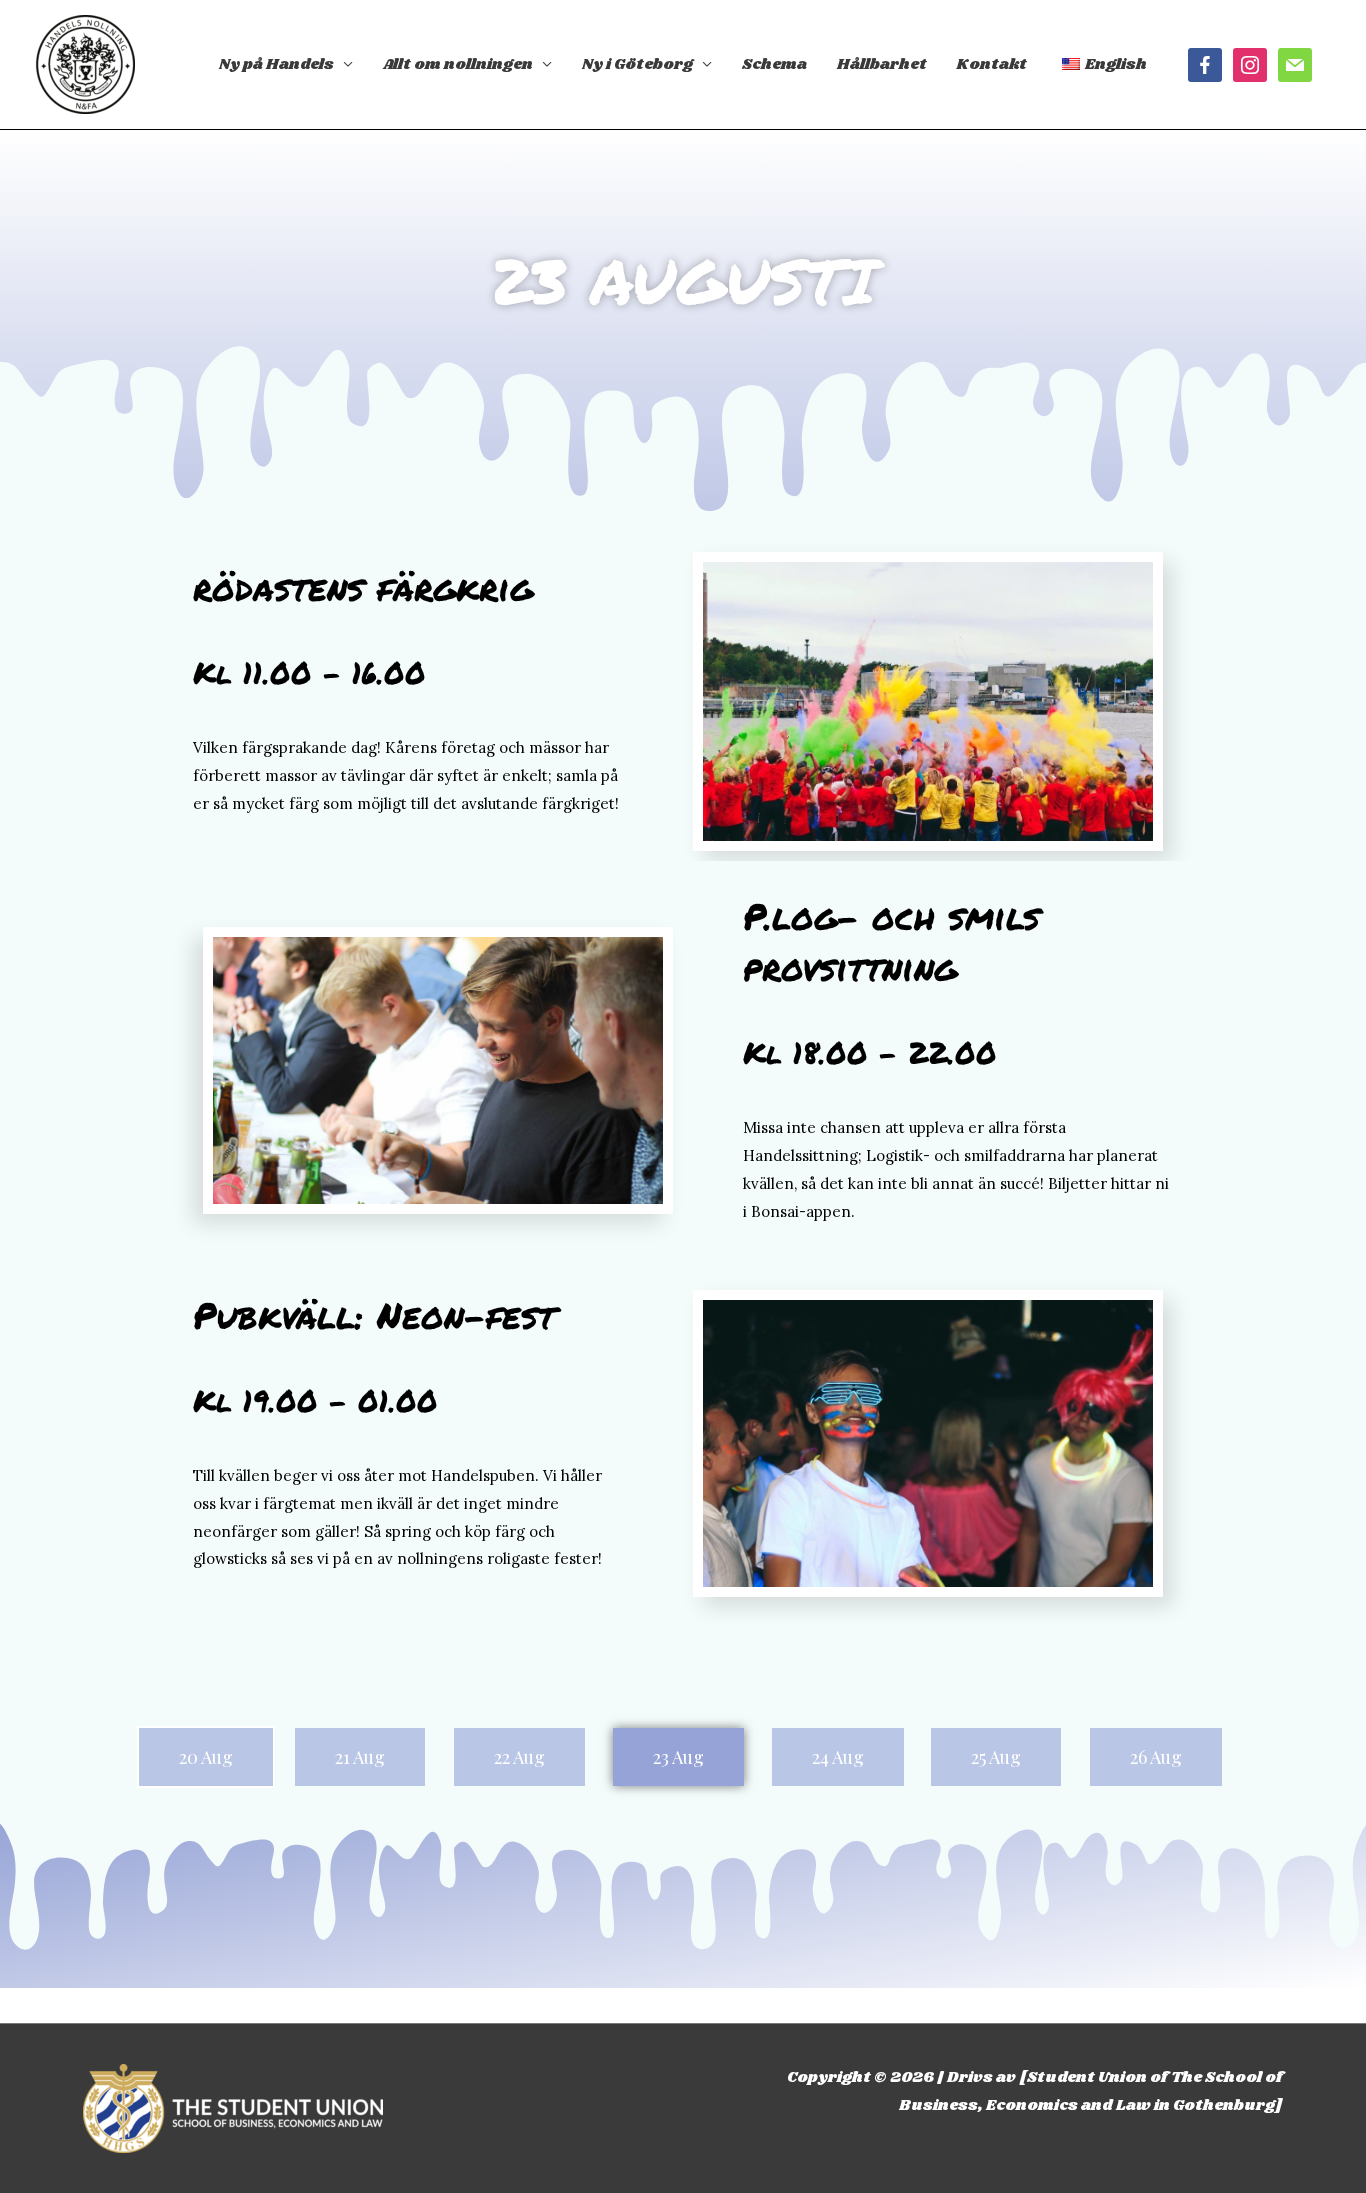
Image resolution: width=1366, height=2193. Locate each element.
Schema (774, 64)
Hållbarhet (882, 64)
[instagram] (1250, 65)
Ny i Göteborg (637, 64)
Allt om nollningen (458, 64)
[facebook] (1205, 65)
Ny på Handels (276, 64)
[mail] (1295, 65)
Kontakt (992, 64)
